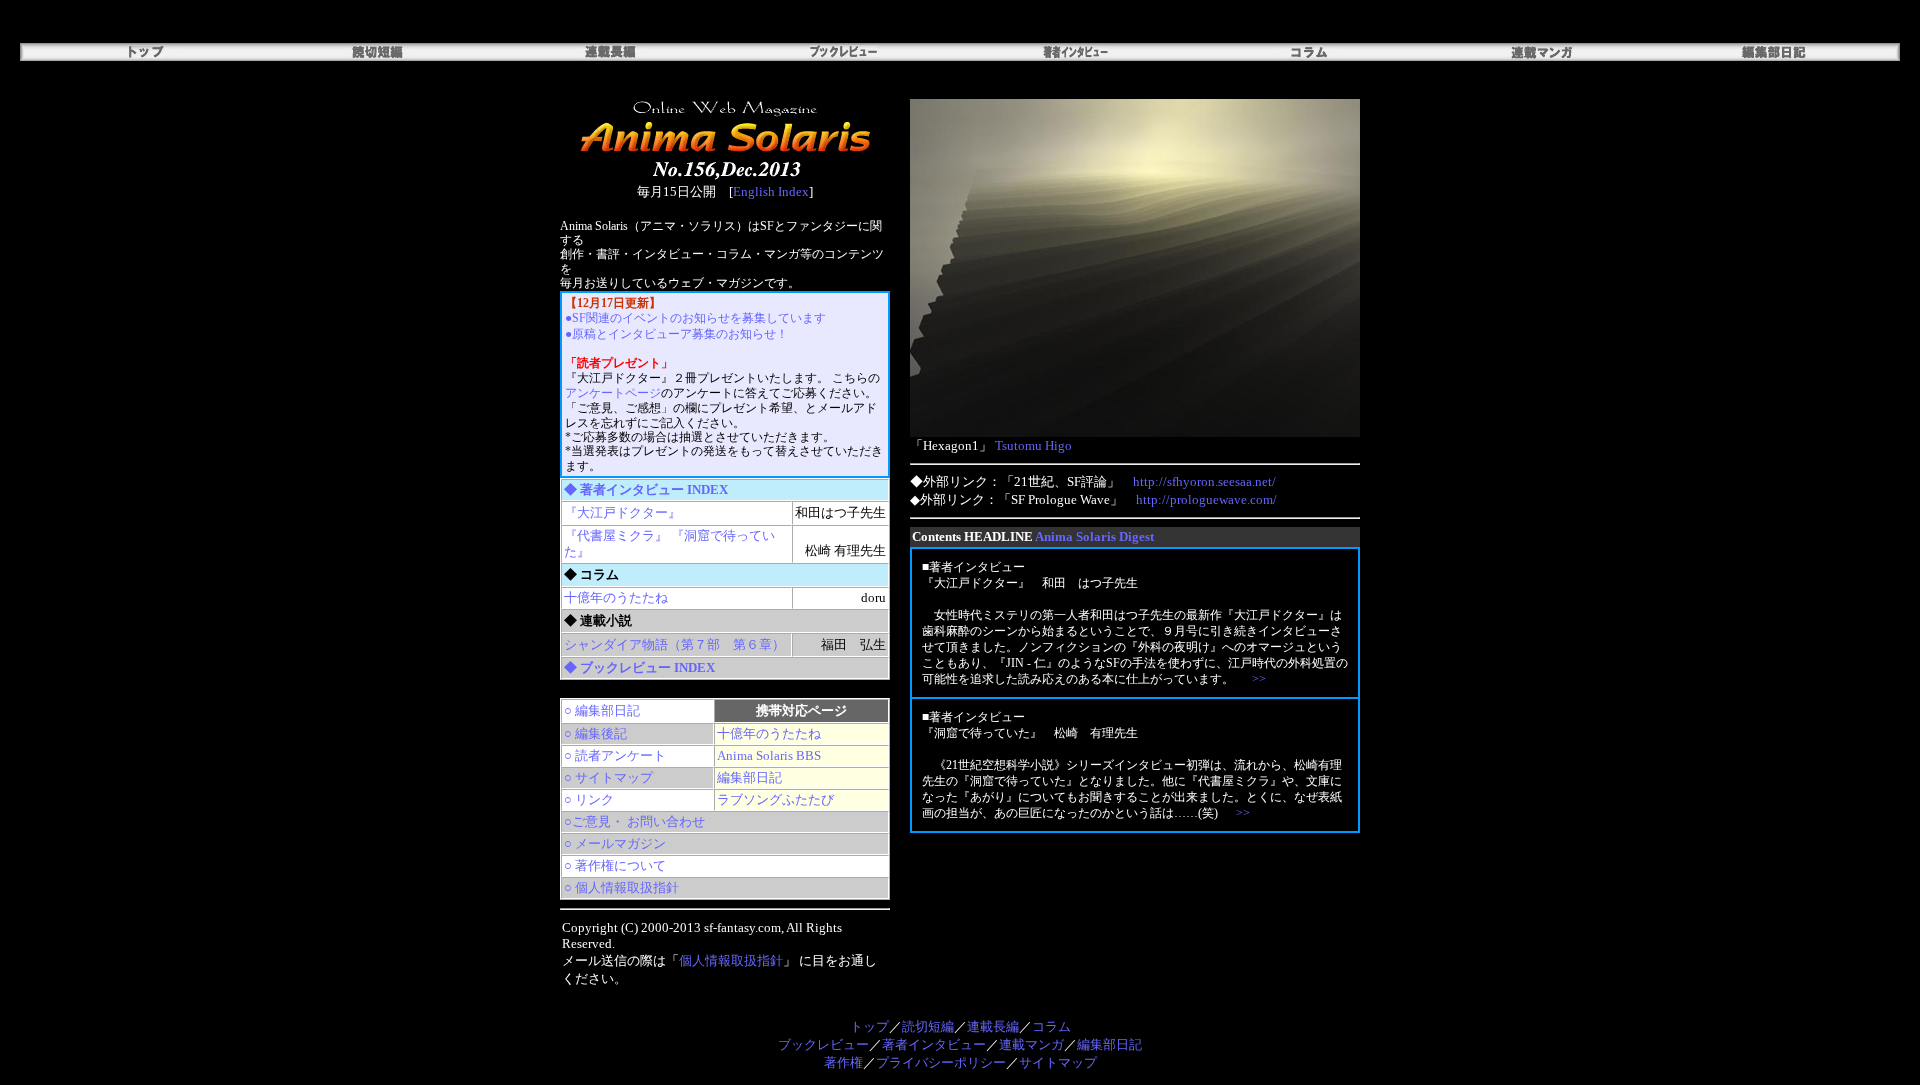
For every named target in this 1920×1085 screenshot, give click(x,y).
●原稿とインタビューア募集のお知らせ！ (676, 334)
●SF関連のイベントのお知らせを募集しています (695, 318)
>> (1259, 679)
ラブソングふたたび (775, 799)
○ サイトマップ (608, 777)
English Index (771, 191)
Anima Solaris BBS (769, 755)
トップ (869, 1026)
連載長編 (993, 1026)
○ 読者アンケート (615, 755)
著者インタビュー (934, 1044)
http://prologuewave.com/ (1206, 499)
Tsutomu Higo (1033, 445)
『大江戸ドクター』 (622, 512)
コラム (1051, 1026)
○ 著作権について (615, 865)
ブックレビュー (823, 1044)
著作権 (843, 1062)
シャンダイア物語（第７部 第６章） (674, 644)
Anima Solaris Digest (1094, 536)
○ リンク (589, 799)
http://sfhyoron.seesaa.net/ (1204, 481)
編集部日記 (749, 777)
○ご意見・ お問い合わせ (634, 821)
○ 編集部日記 (602, 710)
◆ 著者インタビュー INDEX (646, 489)
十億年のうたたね (616, 597)
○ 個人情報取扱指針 (621, 887)
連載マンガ (1031, 1044)
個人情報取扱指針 (731, 960)
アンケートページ (613, 393)
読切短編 (928, 1026)
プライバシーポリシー (941, 1062)
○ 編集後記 (595, 733)
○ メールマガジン (615, 843)
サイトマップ (1058, 1062)
